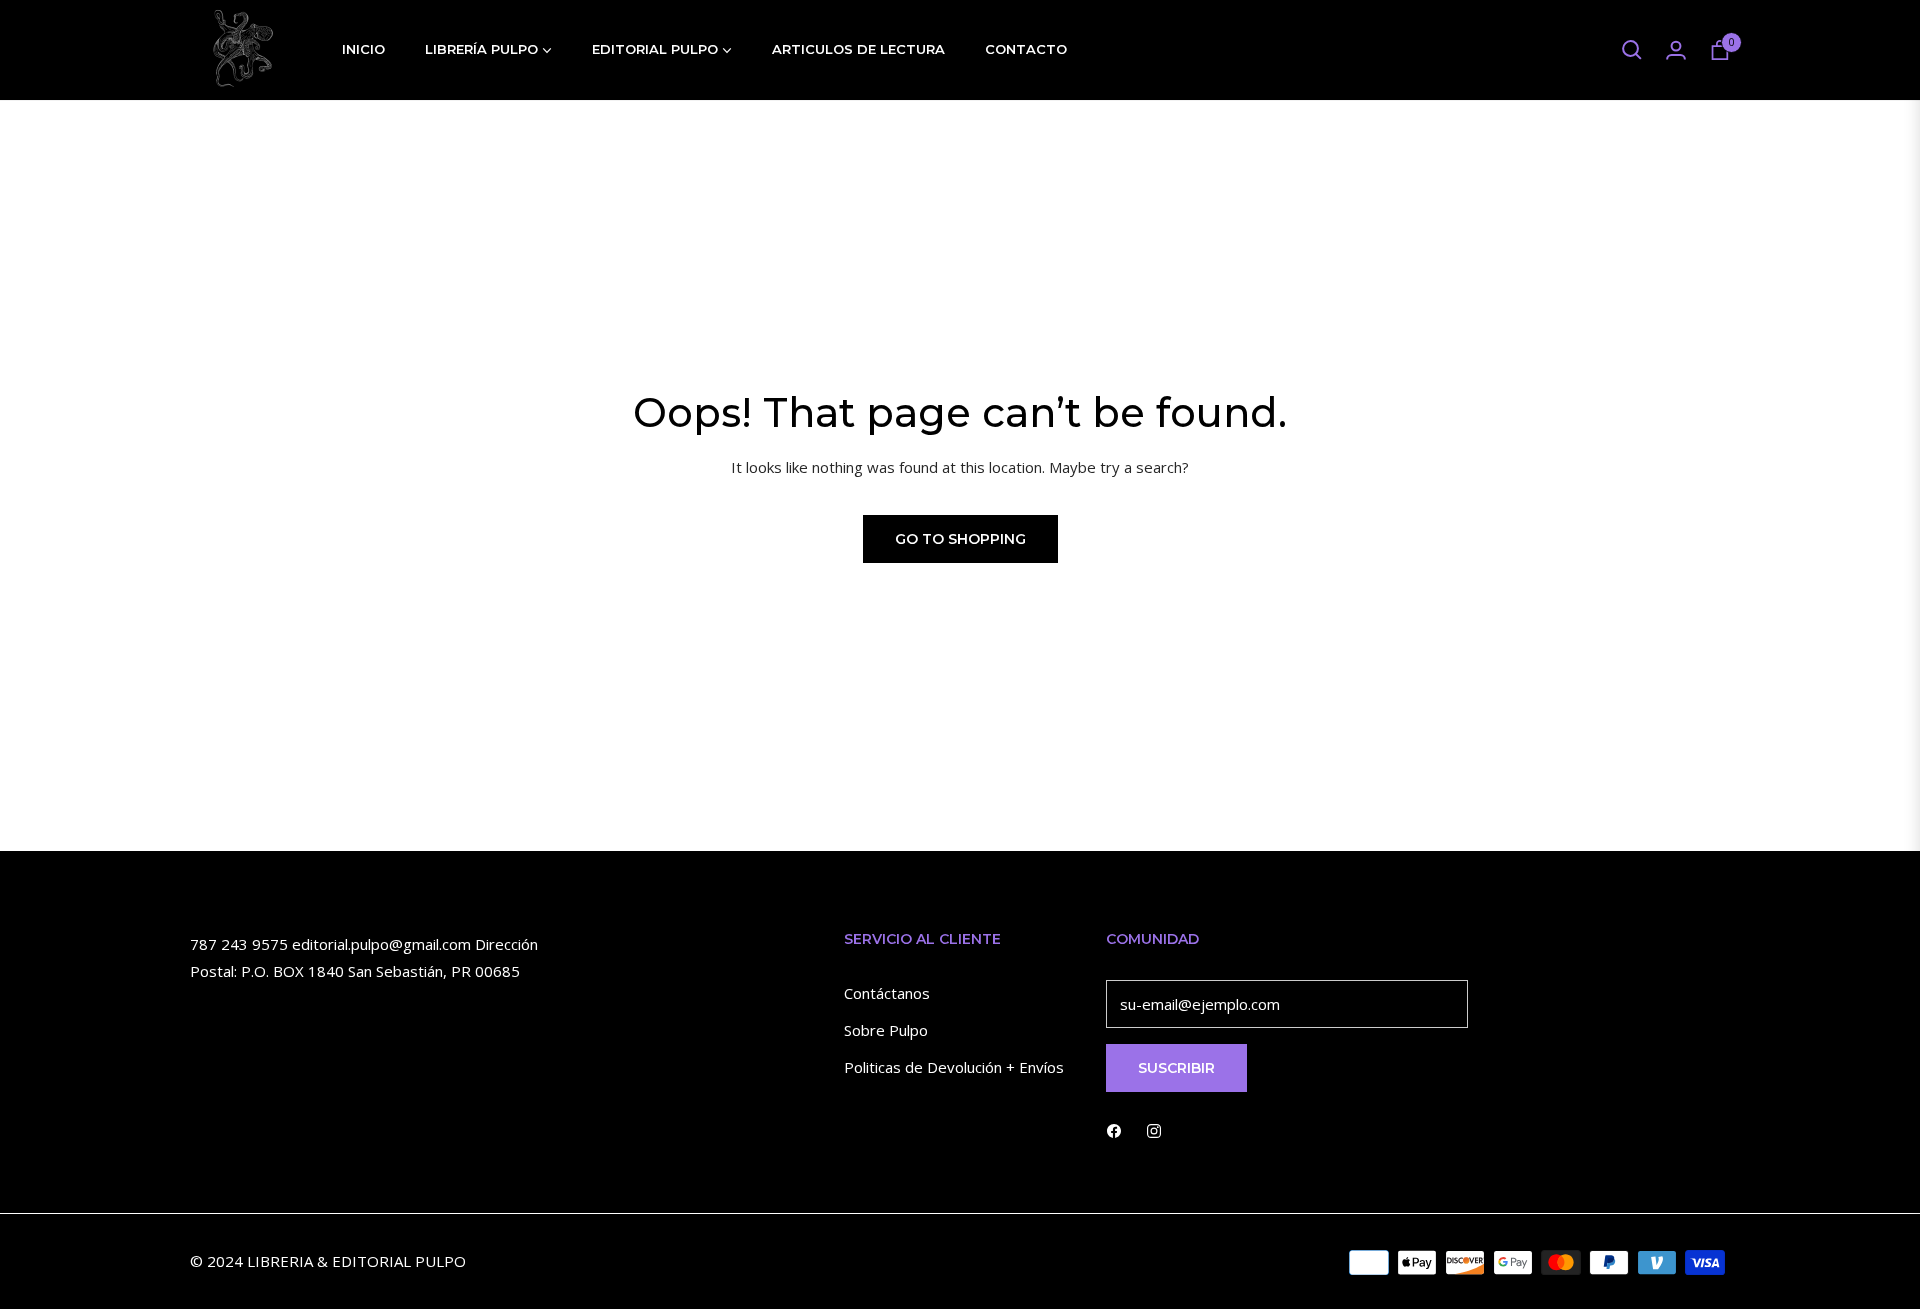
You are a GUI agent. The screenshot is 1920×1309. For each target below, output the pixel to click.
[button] (1632, 50)
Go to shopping (960, 539)
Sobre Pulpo (886, 1030)
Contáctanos (887, 993)
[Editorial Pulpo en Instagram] (1154, 1129)
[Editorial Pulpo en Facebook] (1114, 1129)
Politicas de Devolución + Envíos (954, 1067)
